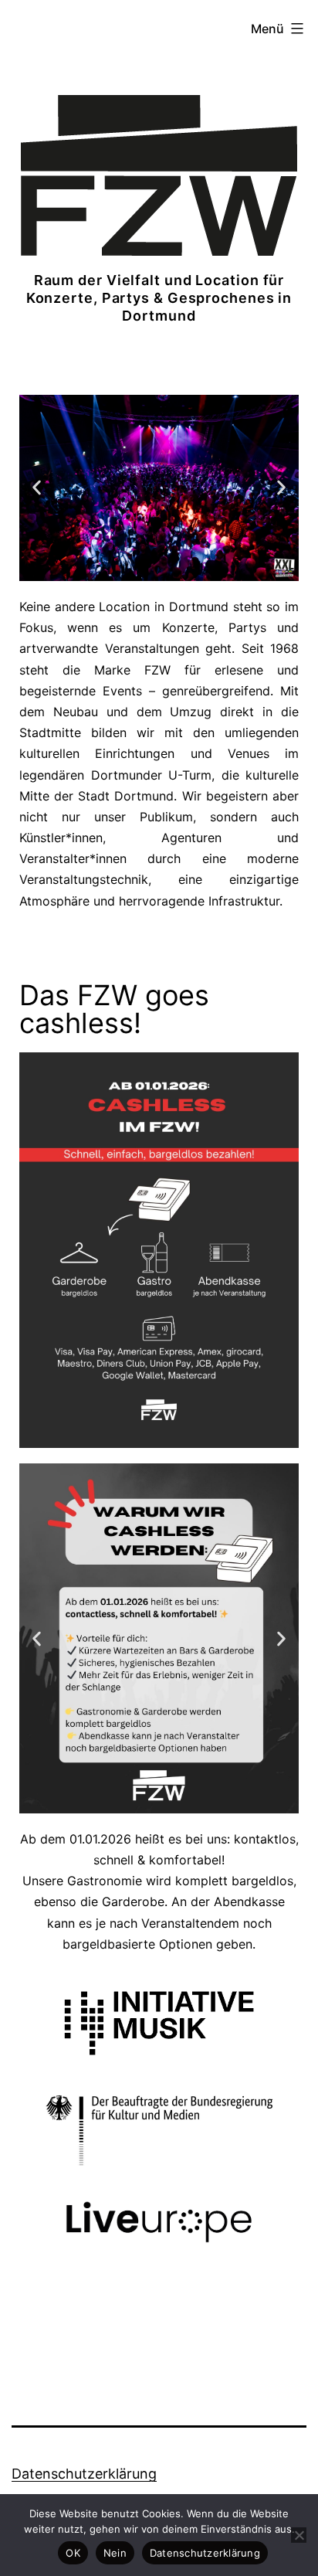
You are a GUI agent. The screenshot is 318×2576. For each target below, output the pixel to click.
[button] (37, 488)
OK (73, 2553)
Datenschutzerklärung (84, 2474)
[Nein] (299, 2535)
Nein (115, 2553)
